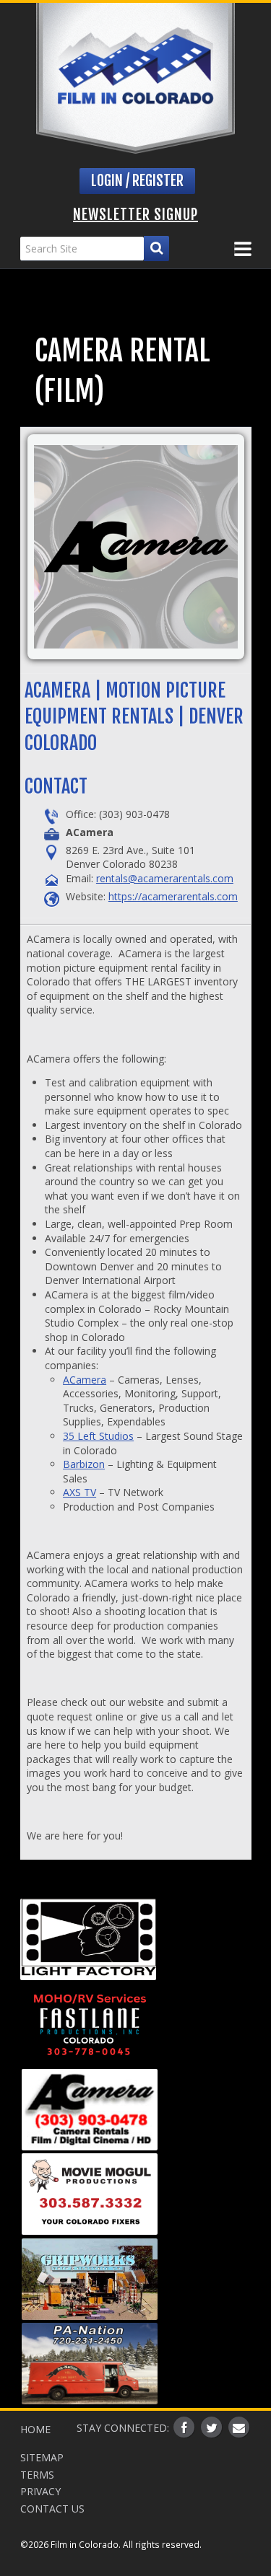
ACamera (85, 1380)
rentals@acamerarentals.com (165, 878)
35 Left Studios (98, 1436)
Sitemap (42, 2457)
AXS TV (79, 1492)
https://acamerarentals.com (173, 896)
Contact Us (52, 2509)
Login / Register (137, 181)
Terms (37, 2475)
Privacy (40, 2491)
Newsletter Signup (135, 215)
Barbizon (84, 1464)
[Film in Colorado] (135, 78)
